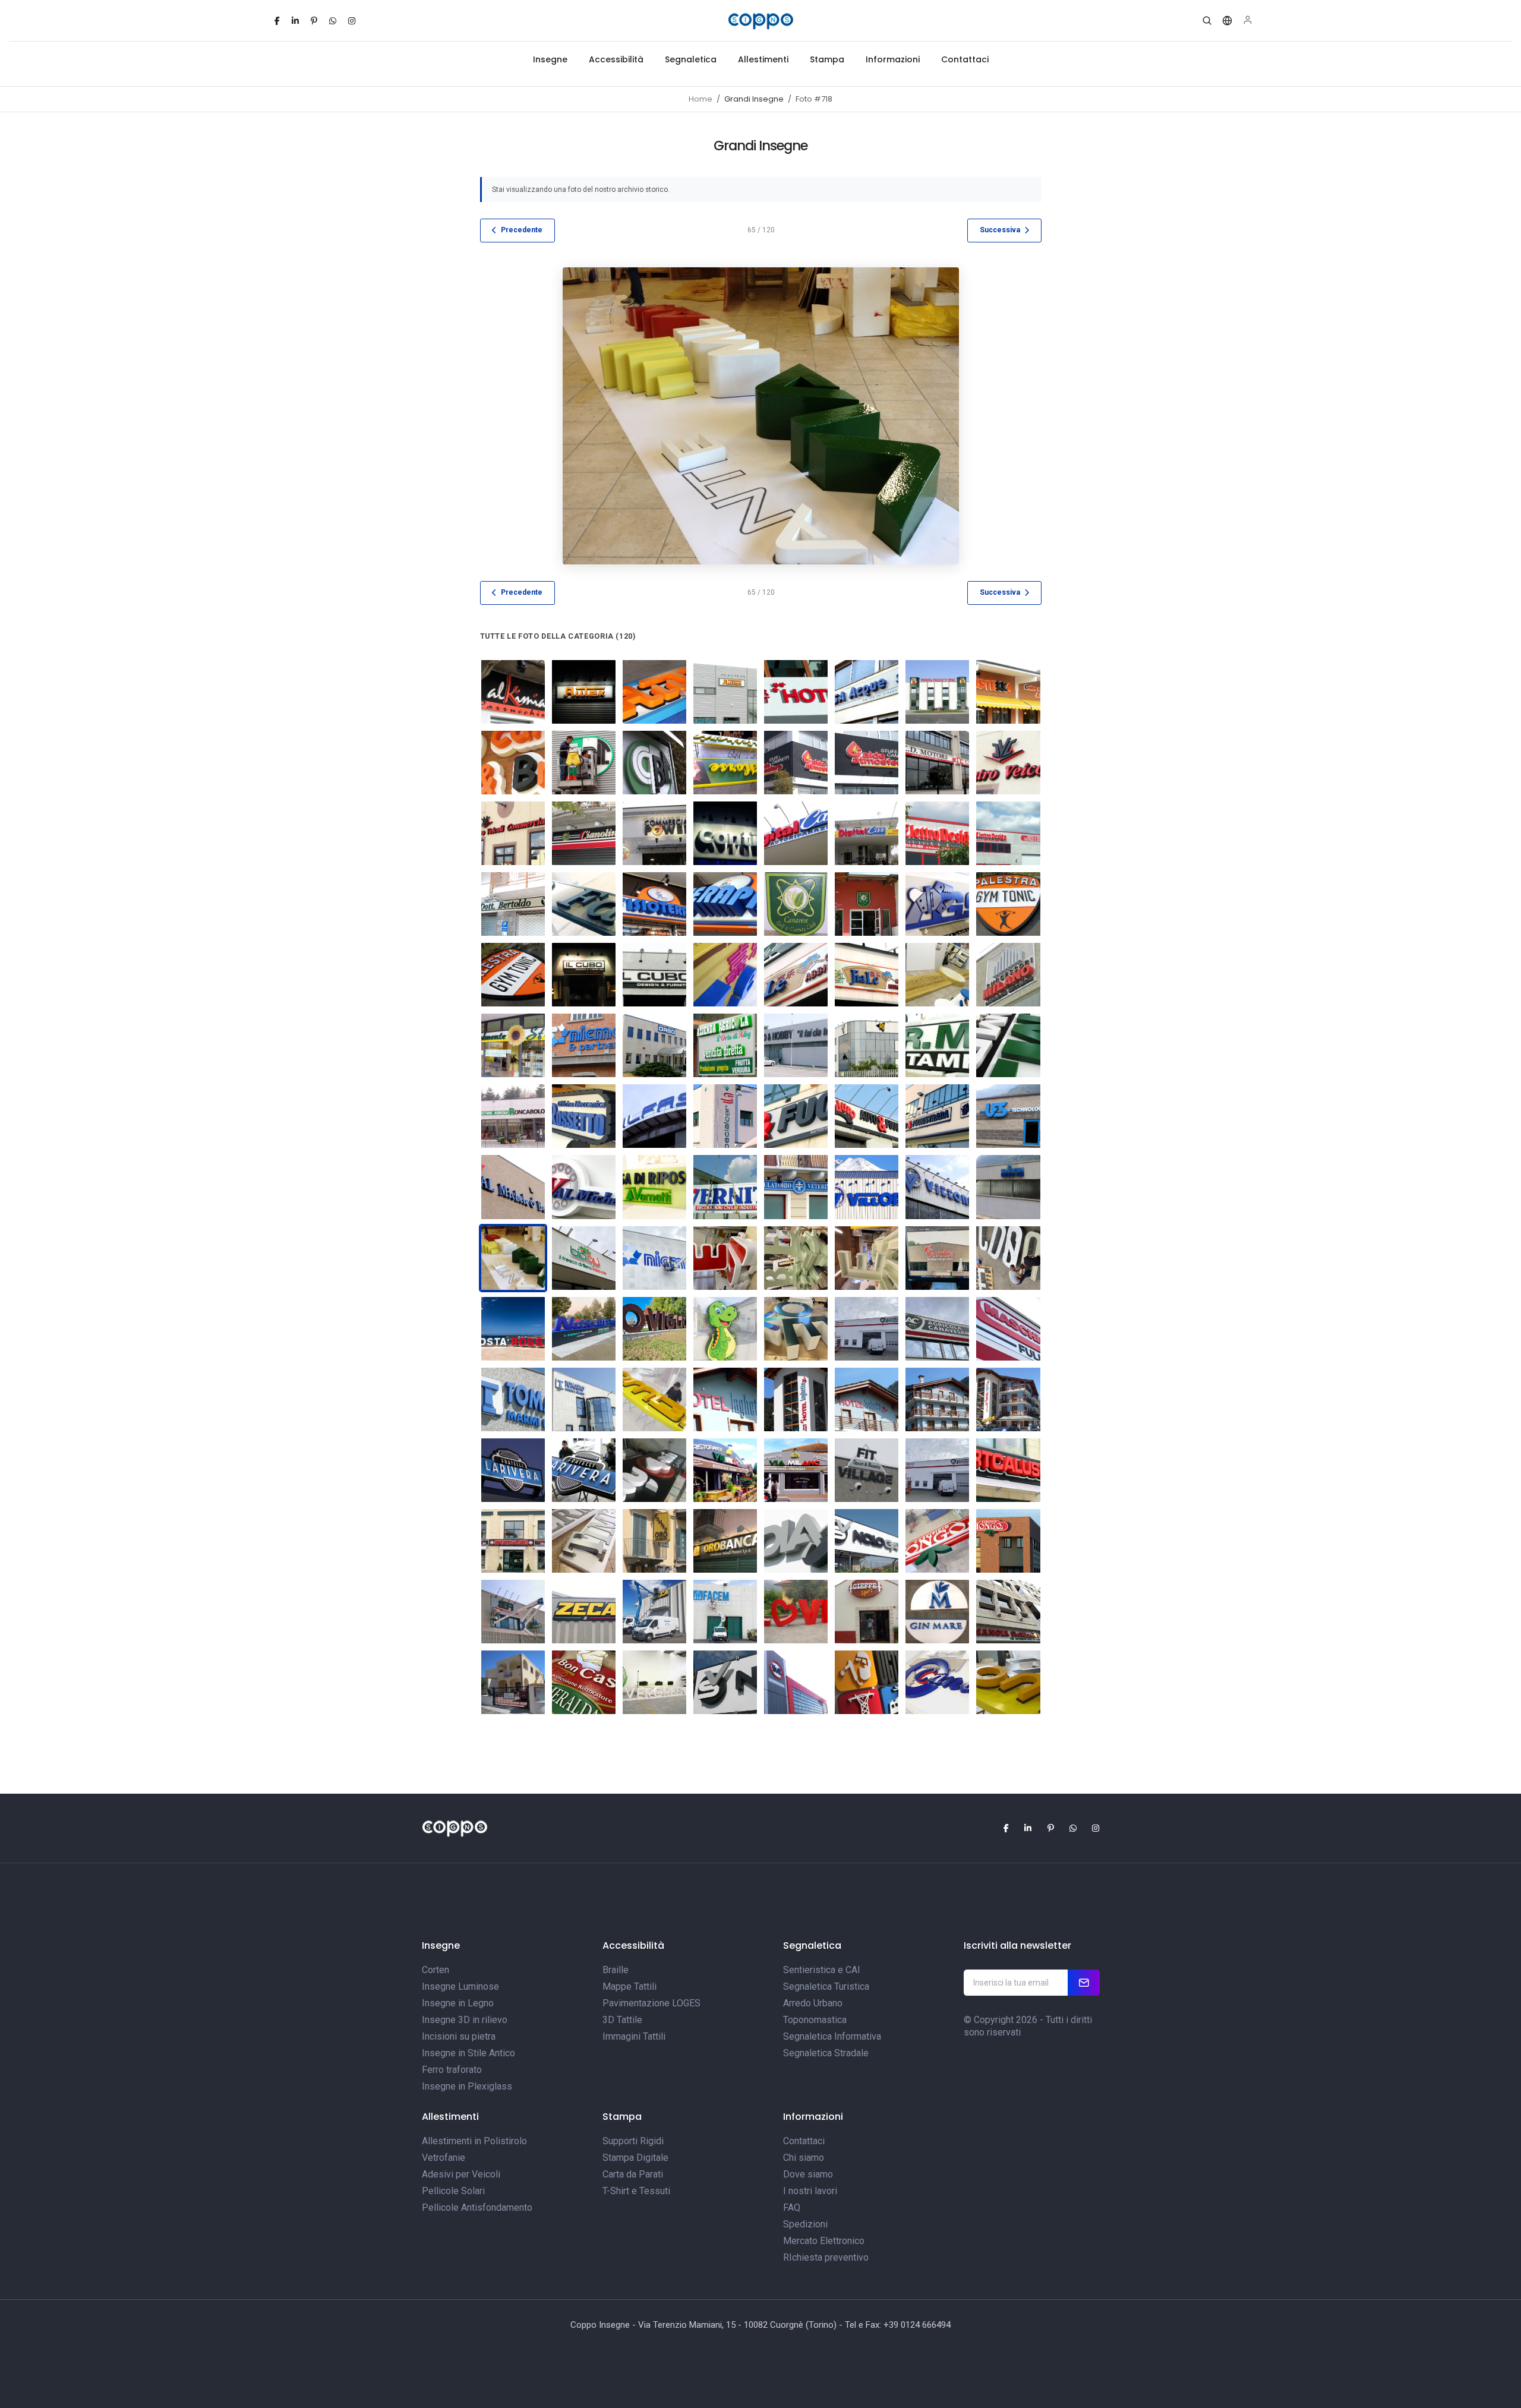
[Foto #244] (513, 904)
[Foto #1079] (1008, 1682)
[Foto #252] (513, 975)
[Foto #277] (584, 1116)
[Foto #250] (937, 904)
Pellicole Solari (453, 2191)
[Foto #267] (654, 1045)
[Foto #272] (937, 1045)
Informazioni (893, 59)
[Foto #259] (513, 1470)
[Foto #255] (725, 975)
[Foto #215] (796, 1399)
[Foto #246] (654, 904)
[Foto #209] (513, 692)
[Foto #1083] (725, 1682)
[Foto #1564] (937, 1329)
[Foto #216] (796, 692)
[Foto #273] (1008, 1045)
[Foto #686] (1008, 1187)
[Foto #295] (796, 1187)
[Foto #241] (867, 833)
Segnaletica (691, 59)
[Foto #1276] (725, 1612)
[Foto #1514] (725, 1329)
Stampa (827, 59)
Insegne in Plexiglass (467, 2086)
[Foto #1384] (796, 1258)
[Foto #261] (937, 975)
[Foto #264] (1008, 975)
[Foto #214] (867, 1399)
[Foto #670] (725, 1470)
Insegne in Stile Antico (468, 2053)
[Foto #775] (654, 1541)
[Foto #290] (513, 1187)
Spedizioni (805, 2224)
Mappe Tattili (629, 1986)
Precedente (522, 230)
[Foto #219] (867, 692)
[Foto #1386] (937, 1258)
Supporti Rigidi (633, 2141)
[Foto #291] (584, 1187)
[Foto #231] (725, 763)
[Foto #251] (1008, 904)
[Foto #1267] (584, 1258)
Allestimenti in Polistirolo (474, 2141)
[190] (654, 1258)
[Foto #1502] (584, 1329)
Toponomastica (815, 2020)
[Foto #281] (513, 1541)
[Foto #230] (654, 763)
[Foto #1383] (725, 1258)
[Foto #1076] (937, 1612)
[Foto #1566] (937, 1470)
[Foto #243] (1008, 833)
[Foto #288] (513, 1399)
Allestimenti (763, 59)
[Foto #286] (937, 1116)
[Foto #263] (937, 1541)
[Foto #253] (584, 975)
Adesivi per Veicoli (461, 2174)
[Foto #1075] (867, 1612)
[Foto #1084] (654, 1682)
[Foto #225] (937, 692)
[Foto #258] (584, 1470)
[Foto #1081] (867, 1682)
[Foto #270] (796, 1045)
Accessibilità (616, 59)
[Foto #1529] (796, 1329)
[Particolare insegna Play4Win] (654, 1470)
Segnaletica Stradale (826, 2053)
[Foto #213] (937, 1399)
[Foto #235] (1008, 763)
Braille (616, 1970)
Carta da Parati (633, 2174)
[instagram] (352, 21)
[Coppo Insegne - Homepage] (760, 21)
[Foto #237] (584, 833)
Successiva (1000, 230)
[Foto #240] (796, 833)
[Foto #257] (867, 975)
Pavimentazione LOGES (651, 2003)
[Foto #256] (796, 975)
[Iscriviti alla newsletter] (1084, 1983)
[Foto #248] (796, 904)
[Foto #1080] (937, 1682)
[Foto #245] (584, 904)
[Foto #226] (1008, 692)
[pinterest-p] (314, 21)
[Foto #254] (654, 975)
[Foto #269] (725, 1045)
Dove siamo (808, 2174)
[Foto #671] (796, 1470)
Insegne (550, 59)
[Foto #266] (584, 1045)
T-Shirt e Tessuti (636, 2191)
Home (700, 99)
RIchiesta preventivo (826, 2257)
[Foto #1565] (1008, 1329)
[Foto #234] (937, 763)
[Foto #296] (867, 1187)
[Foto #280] (1008, 1470)
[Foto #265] (513, 1045)
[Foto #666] (867, 1541)
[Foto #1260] (584, 1612)
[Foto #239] (725, 833)
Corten (436, 1970)
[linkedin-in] (295, 21)
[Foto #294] (725, 1187)
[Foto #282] (796, 1116)
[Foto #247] (725, 904)
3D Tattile (622, 2020)
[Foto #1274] (513, 1612)
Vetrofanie (444, 2158)
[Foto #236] (513, 833)
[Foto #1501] (513, 1329)
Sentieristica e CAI (822, 1970)
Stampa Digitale (635, 2158)
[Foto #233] (867, 763)
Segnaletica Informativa (832, 2036)
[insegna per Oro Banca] (725, 1541)
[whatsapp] (333, 21)
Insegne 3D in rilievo (465, 2020)
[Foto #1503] (654, 1329)
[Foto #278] (654, 1116)
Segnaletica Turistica (826, 1986)
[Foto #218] (1008, 1399)
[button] (1207, 21)
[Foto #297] (937, 1187)
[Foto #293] (654, 1187)
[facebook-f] (277, 21)
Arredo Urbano (813, 2003)
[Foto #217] (725, 1399)
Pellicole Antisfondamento (477, 2207)
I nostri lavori (810, 2191)
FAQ (792, 2207)
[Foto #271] (867, 1045)
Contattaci (965, 59)
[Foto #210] (584, 692)
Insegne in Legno (458, 2003)
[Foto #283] (867, 1116)
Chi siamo (804, 2158)
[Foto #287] (584, 1399)
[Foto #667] (796, 1541)
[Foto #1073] (584, 1682)
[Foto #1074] (513, 1682)
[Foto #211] (654, 692)
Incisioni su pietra (459, 2036)
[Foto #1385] (867, 1258)
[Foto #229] (584, 763)
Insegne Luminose (460, 1986)
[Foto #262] (1008, 1541)
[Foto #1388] (1008, 1258)
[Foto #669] (654, 1399)
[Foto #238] (654, 833)
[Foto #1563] (867, 1329)
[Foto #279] (725, 1116)
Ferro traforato (452, 2070)
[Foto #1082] (796, 1682)
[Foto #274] (513, 1116)
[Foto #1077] (1008, 1612)
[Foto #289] (1008, 1116)
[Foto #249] (867, 904)
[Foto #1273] (654, 1612)
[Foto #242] (937, 833)
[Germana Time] (584, 1541)
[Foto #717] (867, 1470)
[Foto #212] (725, 692)
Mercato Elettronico (824, 2241)
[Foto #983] (796, 1612)
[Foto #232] (796, 763)
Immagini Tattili (634, 2036)
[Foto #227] (513, 763)
